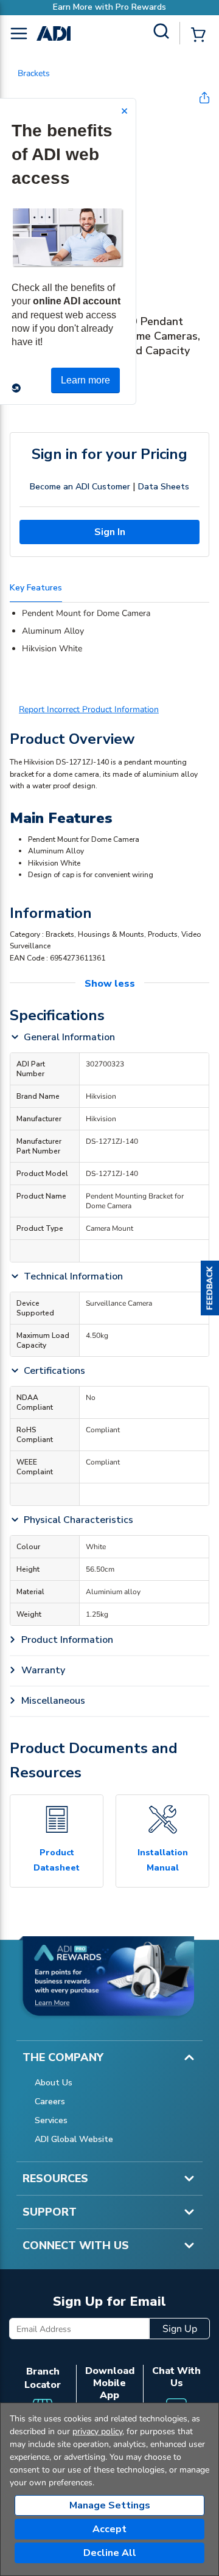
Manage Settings (110, 2505)
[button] (210, 1288)
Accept (109, 2529)
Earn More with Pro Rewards (109, 7)
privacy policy (97, 2431)
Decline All (110, 2553)
